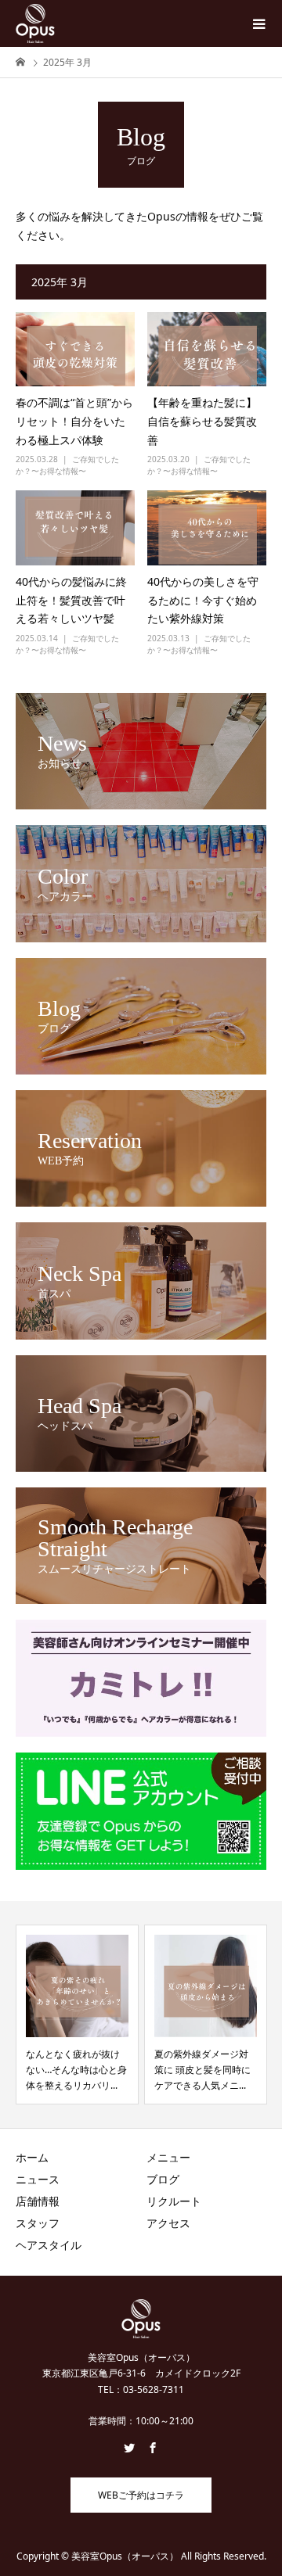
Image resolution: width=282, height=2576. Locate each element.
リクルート (174, 2201)
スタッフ (38, 2223)
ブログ (163, 2179)
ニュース (38, 2179)
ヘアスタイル (49, 2245)
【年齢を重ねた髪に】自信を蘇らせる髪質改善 (202, 421)
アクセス (168, 2223)
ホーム (32, 2157)
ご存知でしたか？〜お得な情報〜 (67, 465)
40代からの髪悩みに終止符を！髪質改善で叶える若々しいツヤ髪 (71, 600)
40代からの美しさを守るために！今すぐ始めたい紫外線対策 (203, 600)
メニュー (168, 2157)
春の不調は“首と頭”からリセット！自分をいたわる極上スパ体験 (74, 421)
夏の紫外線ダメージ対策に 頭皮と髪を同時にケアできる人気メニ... (202, 2070)
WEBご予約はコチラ (141, 2495)
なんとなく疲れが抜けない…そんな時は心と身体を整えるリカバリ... (76, 2070)
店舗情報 (38, 2201)
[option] (77, 2015)
